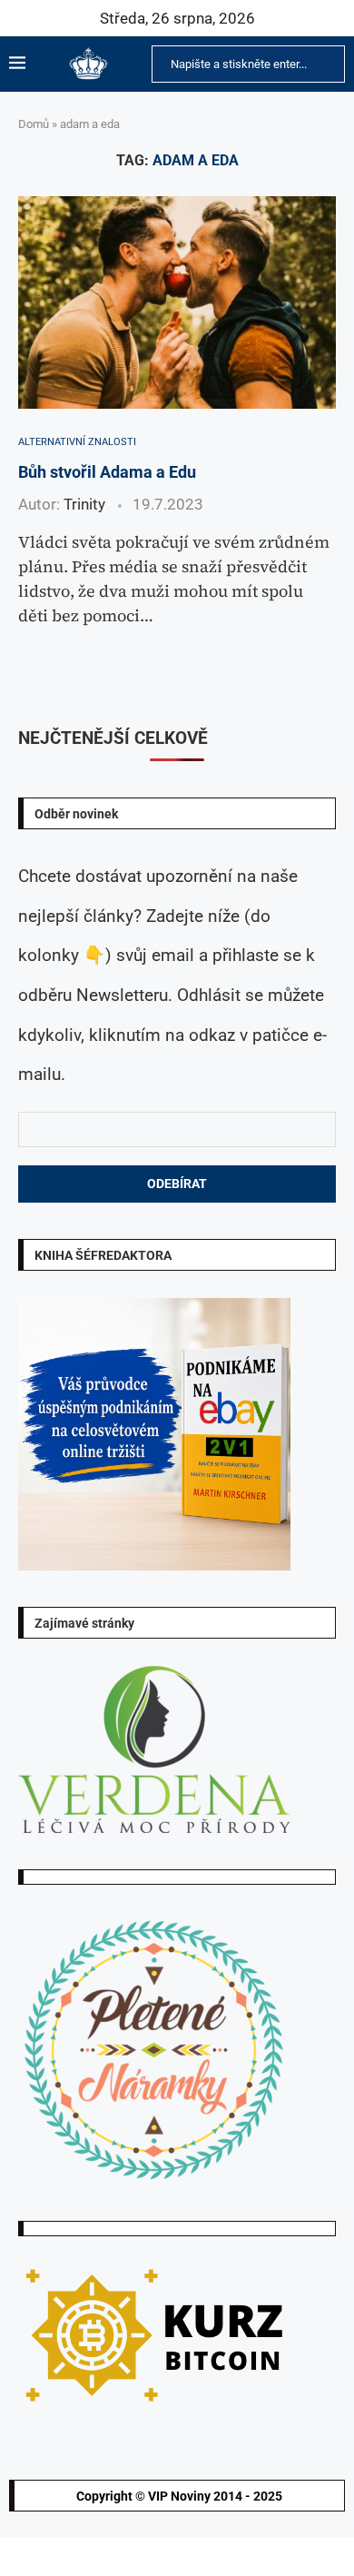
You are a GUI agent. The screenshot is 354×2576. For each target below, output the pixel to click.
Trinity (84, 504)
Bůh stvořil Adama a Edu (107, 472)
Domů (34, 124)
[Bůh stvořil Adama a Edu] (177, 302)
